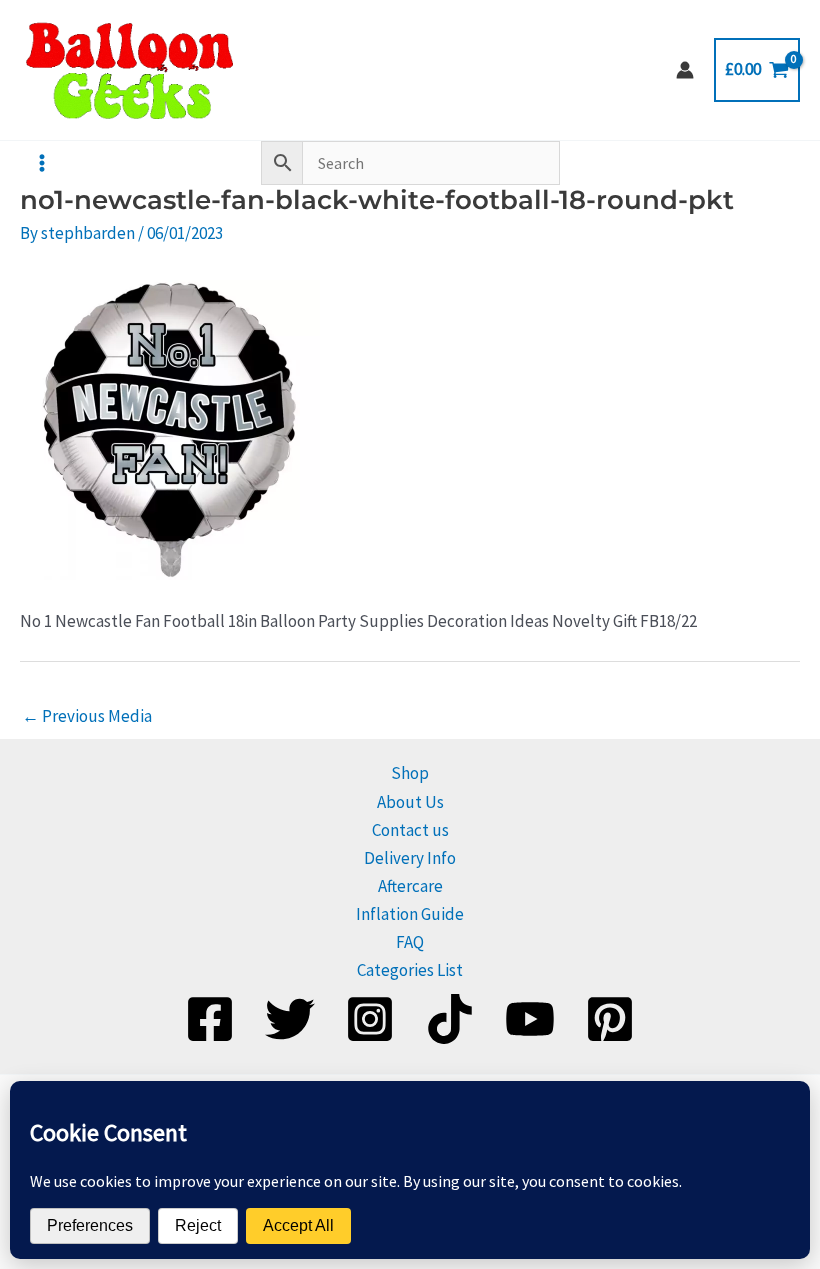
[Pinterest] (610, 1019)
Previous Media (87, 716)
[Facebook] (210, 1019)
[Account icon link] (685, 70)
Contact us (410, 830)
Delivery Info (410, 858)
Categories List (410, 970)
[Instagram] (370, 1019)
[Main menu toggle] (42, 163)
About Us (410, 802)
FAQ (410, 942)
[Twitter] (290, 1019)
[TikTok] (450, 1019)
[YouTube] (530, 1019)
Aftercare (410, 886)
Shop (410, 773)
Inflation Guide (410, 914)
